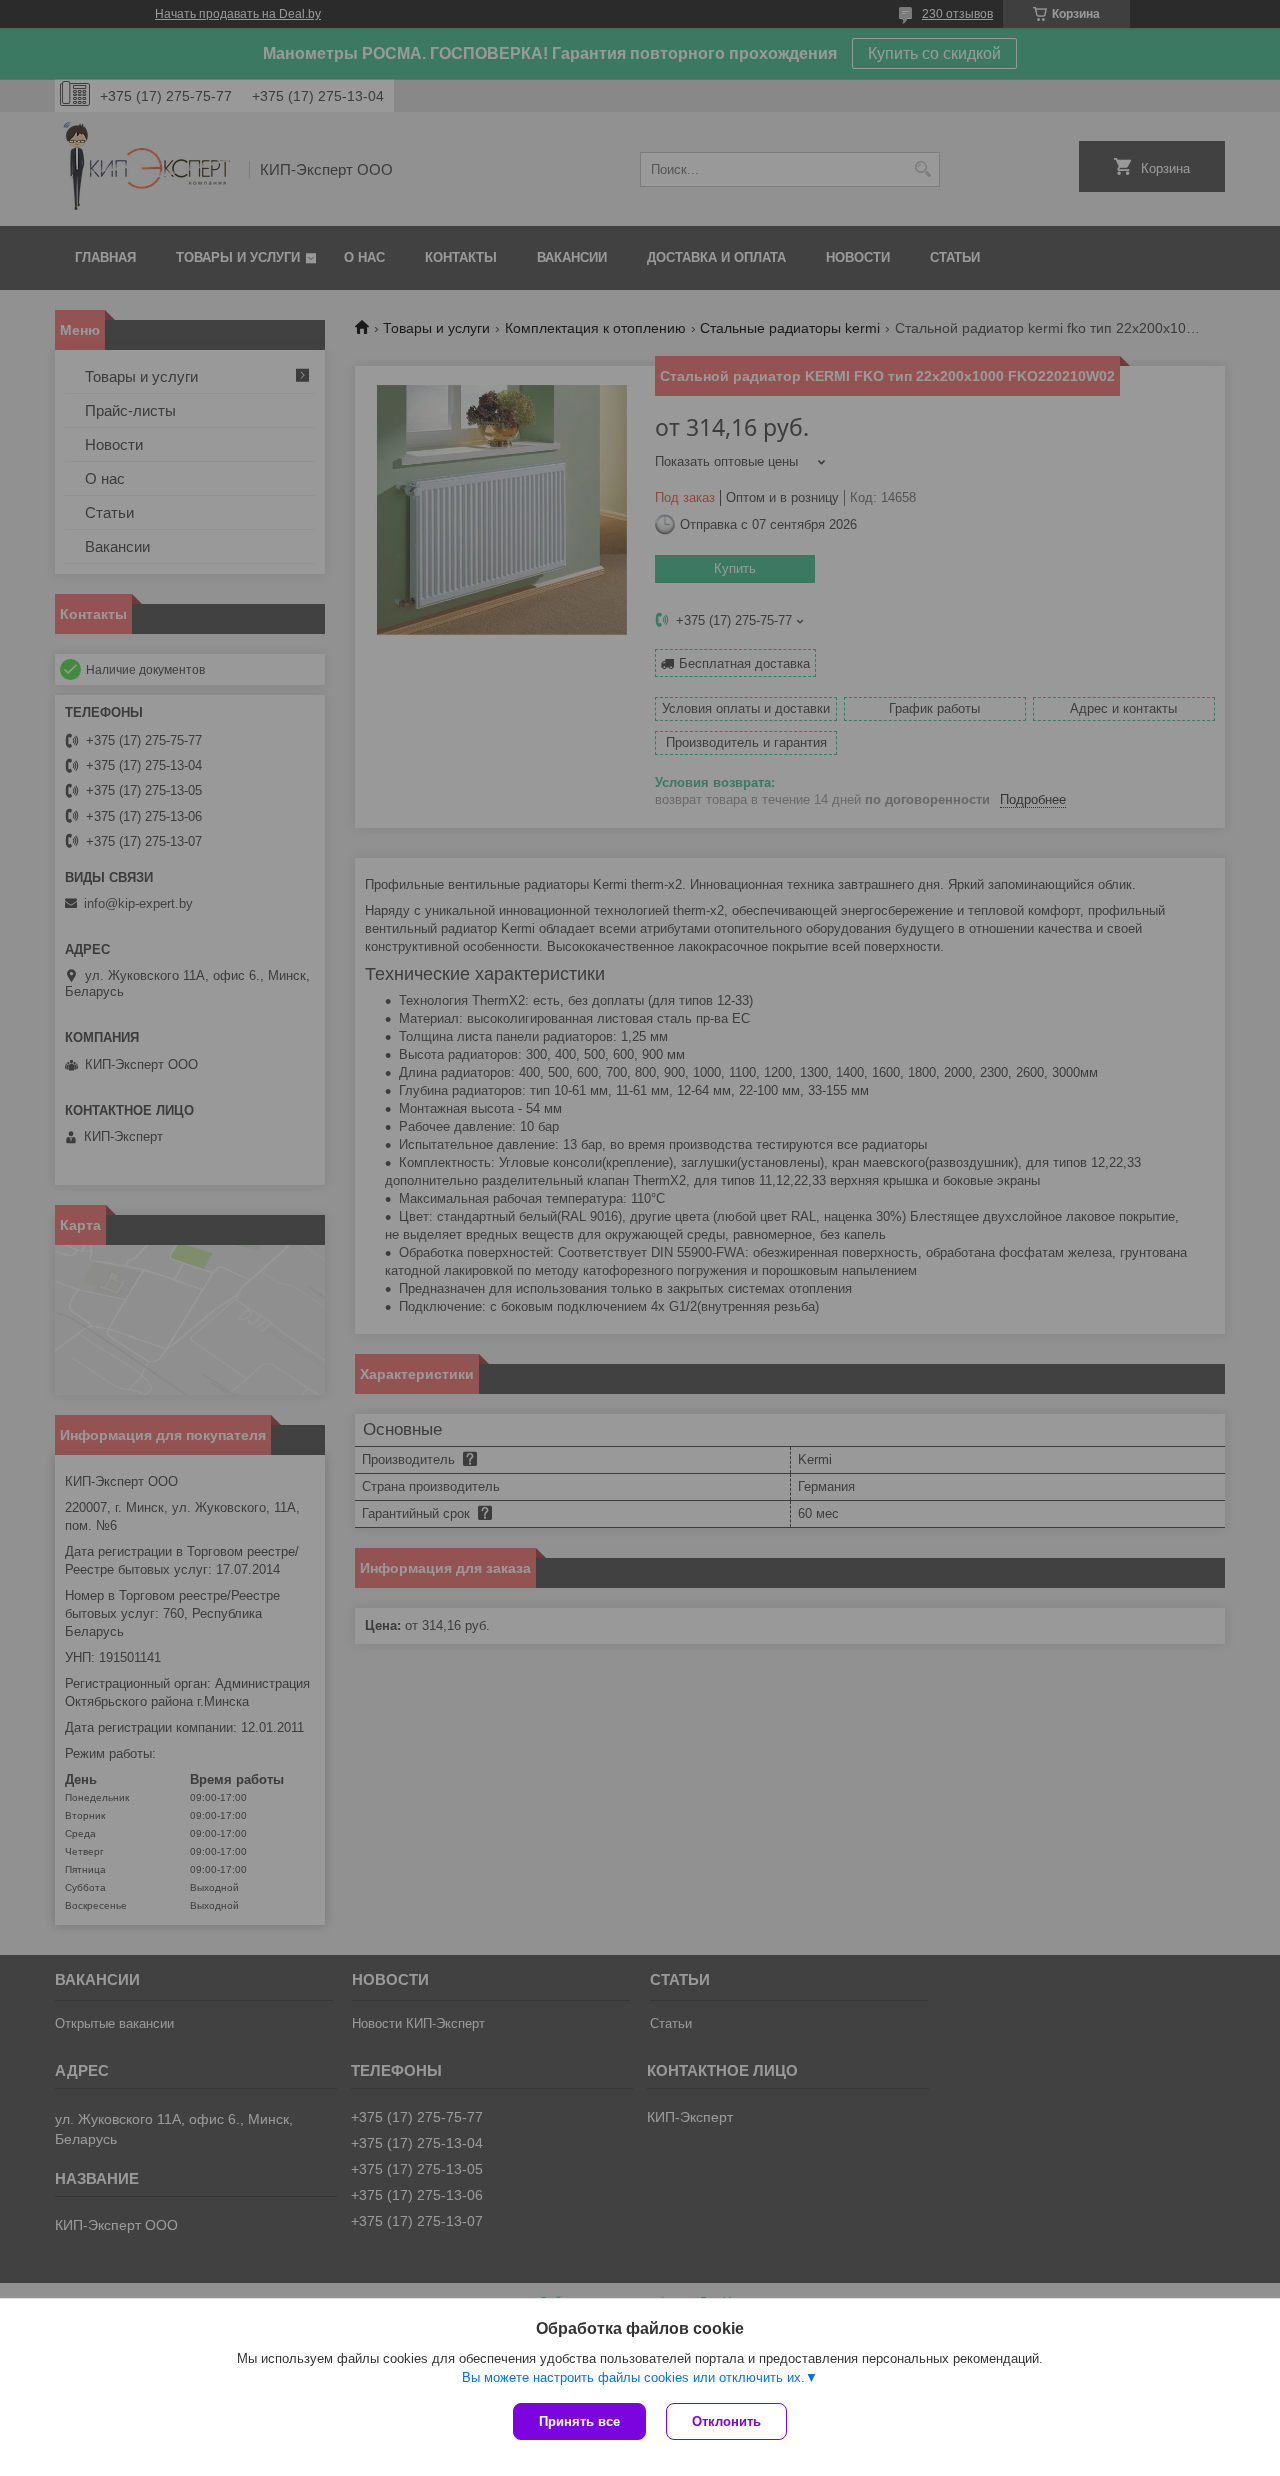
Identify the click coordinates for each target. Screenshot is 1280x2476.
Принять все (579, 2421)
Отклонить (726, 2421)
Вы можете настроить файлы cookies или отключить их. (633, 2377)
